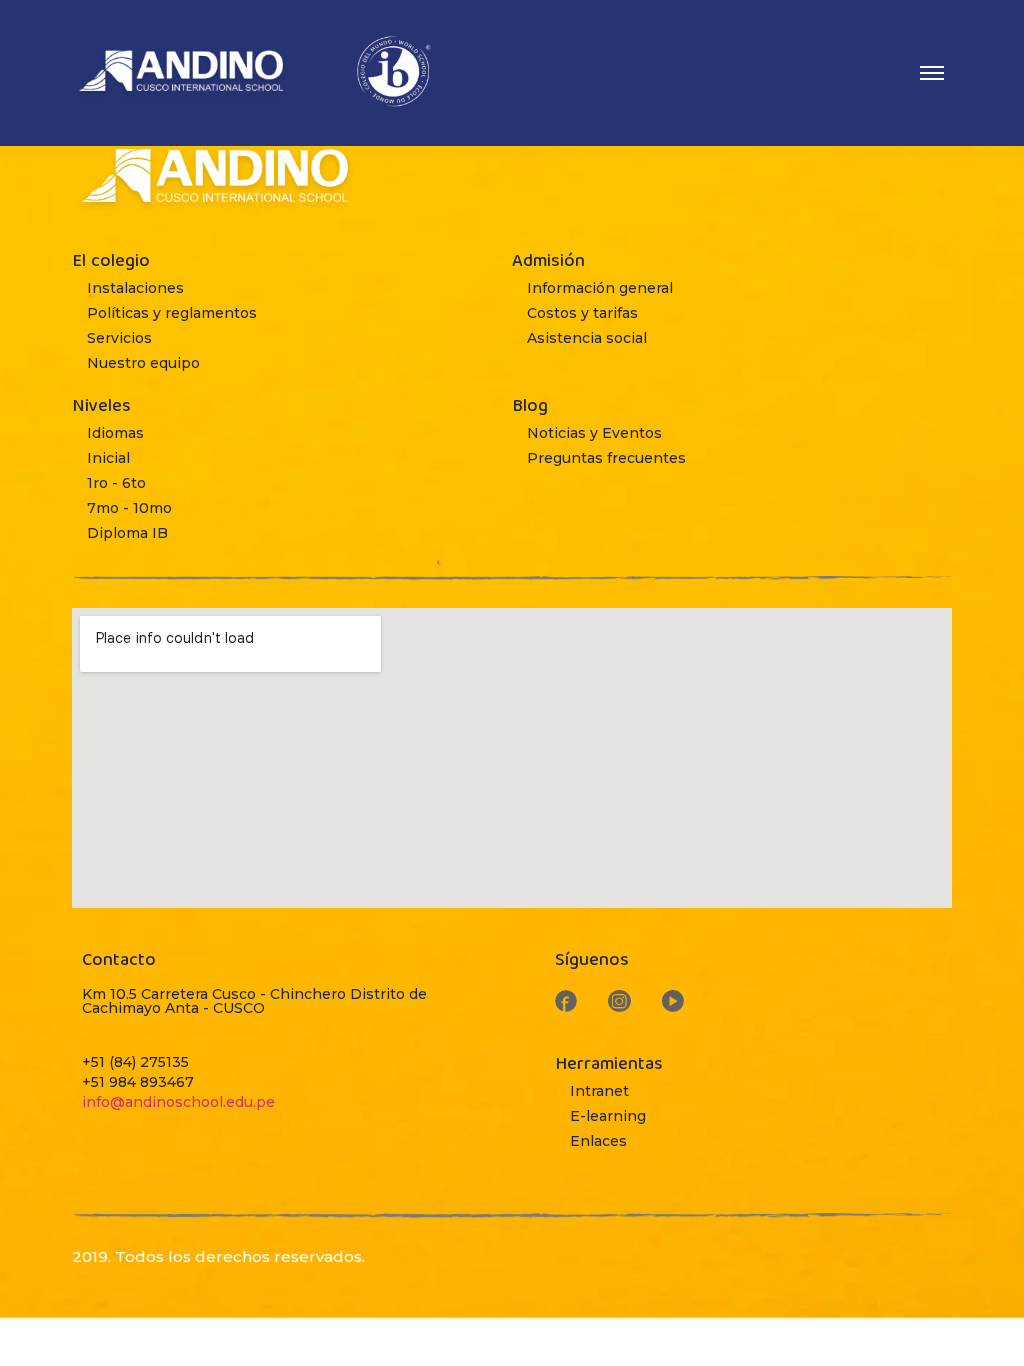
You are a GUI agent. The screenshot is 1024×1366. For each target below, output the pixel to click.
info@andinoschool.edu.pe (178, 1102)
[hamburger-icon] (932, 73)
